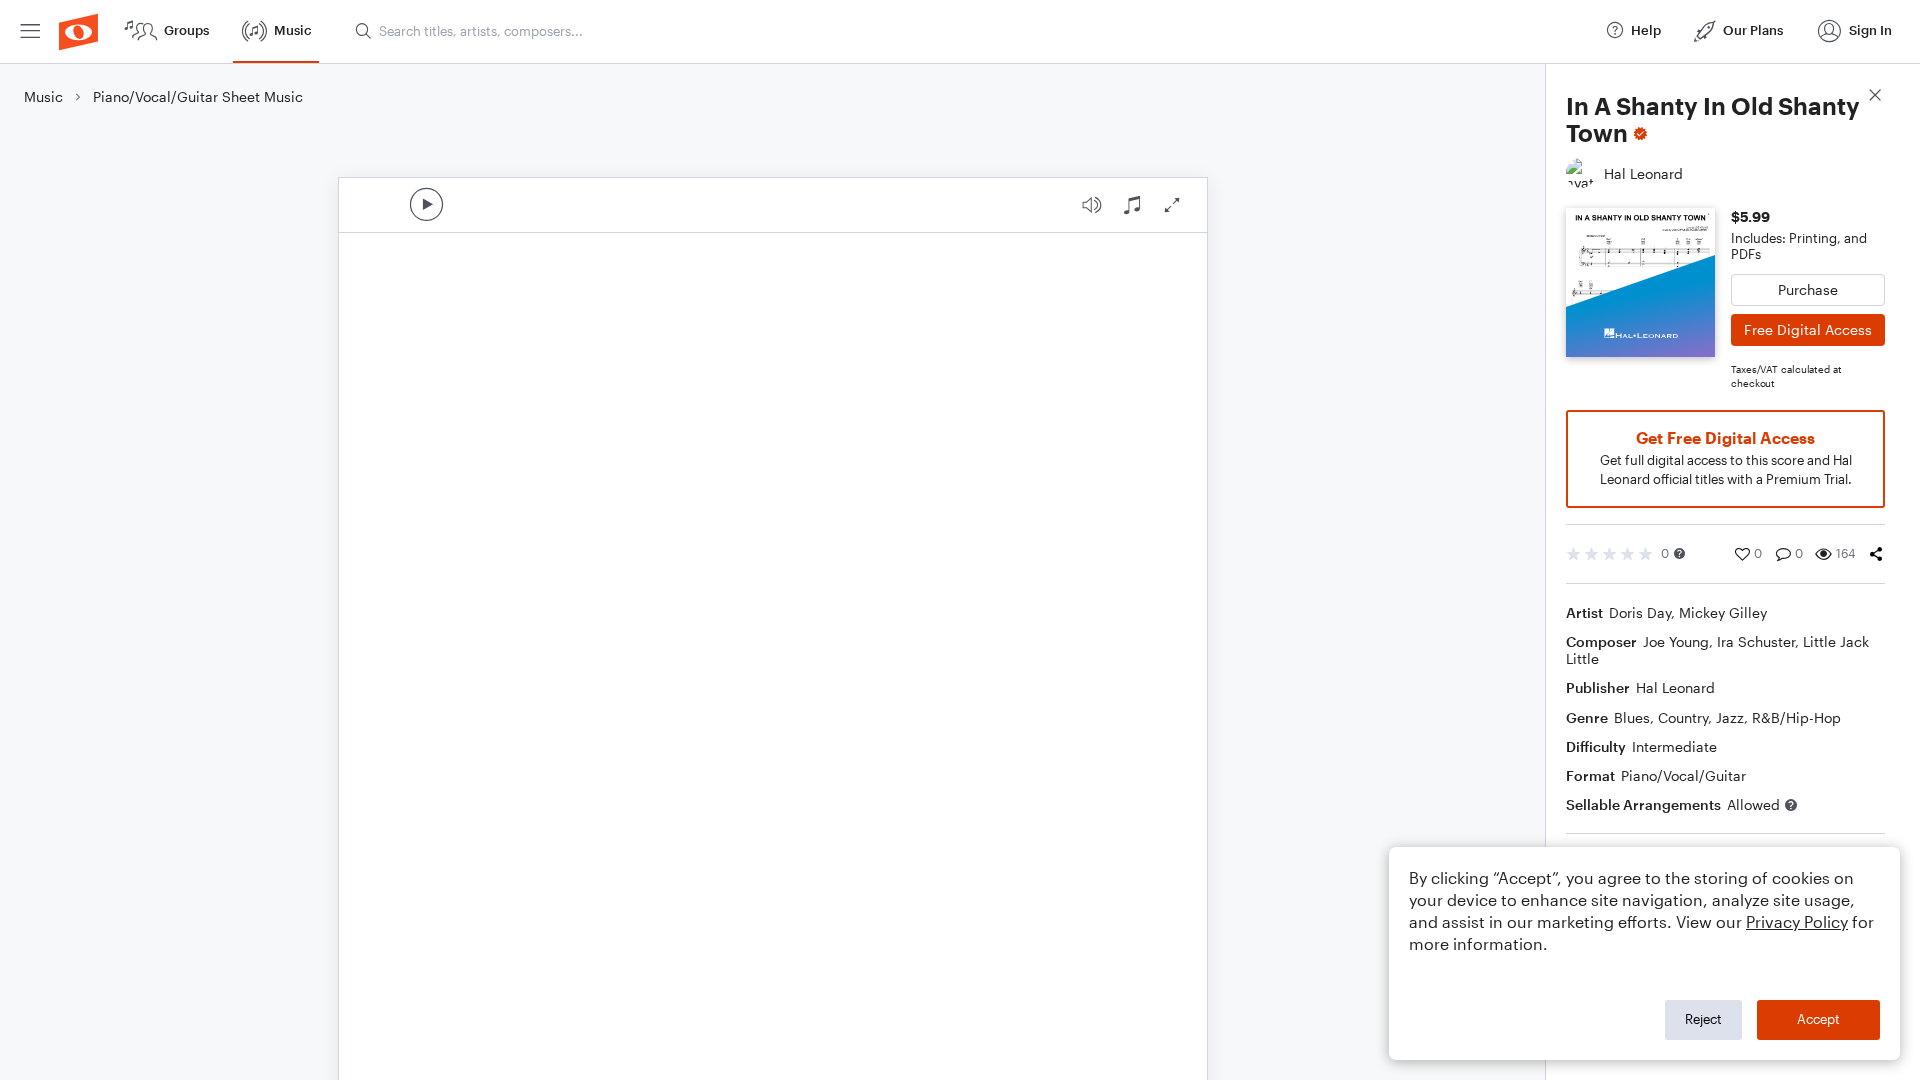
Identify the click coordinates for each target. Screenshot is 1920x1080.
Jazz (1730, 717)
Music (43, 96)
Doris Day (1640, 612)
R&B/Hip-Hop (1796, 717)
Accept (1818, 1019)
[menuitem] (30, 31)
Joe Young (1676, 641)
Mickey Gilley (1723, 612)
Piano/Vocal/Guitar (1683, 775)
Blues (1632, 717)
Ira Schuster (1756, 641)
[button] (1679, 553)
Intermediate (1674, 746)
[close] (1875, 97)
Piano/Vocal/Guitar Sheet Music (198, 96)
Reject (1703, 1019)
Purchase (1808, 289)
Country (1683, 717)
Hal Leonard (1675, 687)
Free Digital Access (1808, 329)
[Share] (1876, 554)
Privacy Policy (1797, 921)
